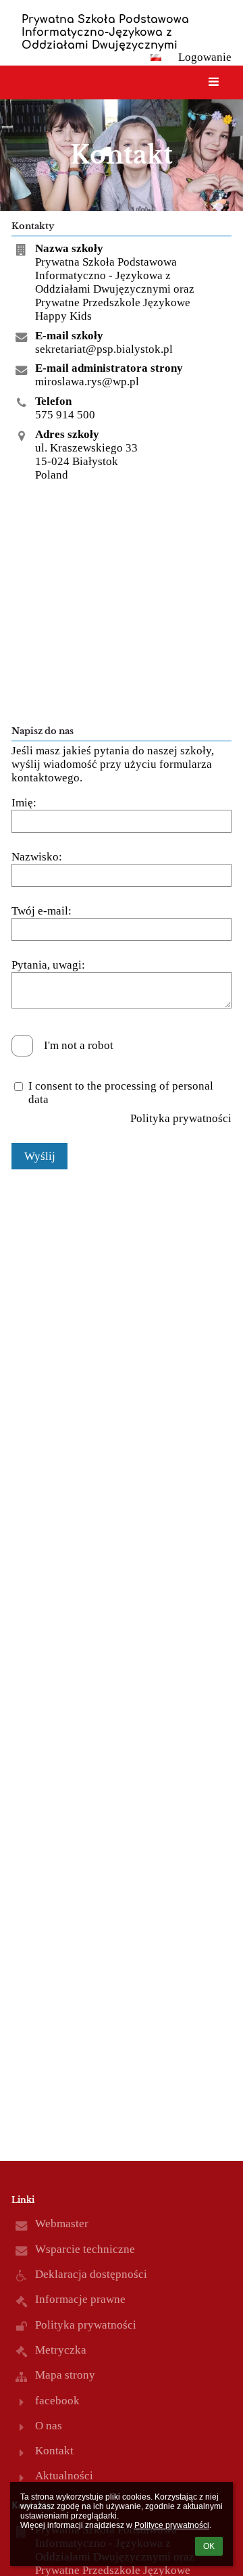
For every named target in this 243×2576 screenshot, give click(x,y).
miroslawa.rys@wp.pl (87, 382)
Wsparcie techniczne (85, 2249)
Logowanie (205, 57)
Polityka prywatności (181, 1118)
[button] (156, 57)
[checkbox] (22, 1046)
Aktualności (64, 2476)
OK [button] (209, 2546)
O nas (49, 2426)
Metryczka (61, 2350)
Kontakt (54, 2451)
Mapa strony (65, 2375)
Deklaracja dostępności (91, 2274)
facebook (57, 2401)
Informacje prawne (80, 2299)
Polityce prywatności (172, 2525)
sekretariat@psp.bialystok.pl (104, 349)
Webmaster (62, 2223)
